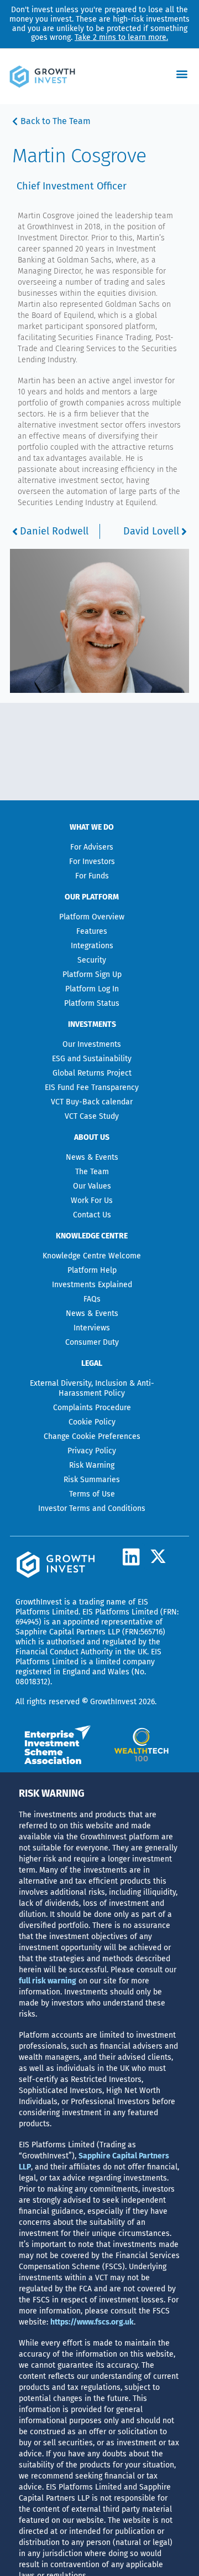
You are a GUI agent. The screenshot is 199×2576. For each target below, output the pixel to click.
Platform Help (92, 1270)
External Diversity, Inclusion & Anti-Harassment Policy (92, 1388)
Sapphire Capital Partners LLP (68, 1632)
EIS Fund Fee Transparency (92, 1088)
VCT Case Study (92, 1116)
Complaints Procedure (92, 1408)
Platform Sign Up (92, 975)
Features (92, 931)
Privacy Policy (92, 1451)
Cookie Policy (92, 1422)
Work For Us (92, 1200)
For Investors (92, 862)
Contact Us (92, 1215)
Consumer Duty (92, 1342)
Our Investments (92, 1044)
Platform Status (92, 1003)
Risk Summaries (92, 1480)
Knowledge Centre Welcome (92, 1256)
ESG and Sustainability (92, 1059)
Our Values (92, 1186)
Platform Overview (92, 917)
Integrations (92, 946)
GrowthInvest (39, 1602)
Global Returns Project (92, 1073)
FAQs (92, 1299)
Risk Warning (92, 1465)
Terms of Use (92, 1494)
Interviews (92, 1328)
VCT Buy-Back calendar (92, 1102)
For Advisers (92, 847)
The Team (92, 1172)
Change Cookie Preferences (92, 1436)
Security (92, 960)
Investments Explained (92, 1285)
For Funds (92, 876)
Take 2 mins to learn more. (121, 37)
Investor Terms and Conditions (92, 1508)
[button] (182, 74)
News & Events (92, 1157)
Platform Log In (92, 989)
